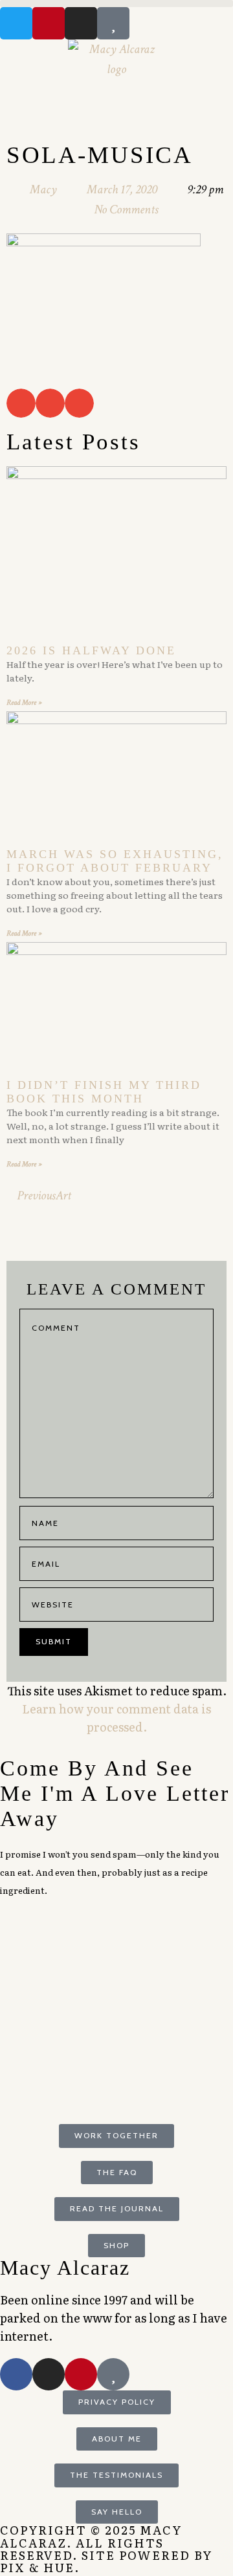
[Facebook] (16, 2374)
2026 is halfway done (91, 650)
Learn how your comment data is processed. (116, 1718)
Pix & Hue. (40, 2567)
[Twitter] (16, 23)
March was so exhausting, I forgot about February (115, 861)
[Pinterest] (49, 23)
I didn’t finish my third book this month (104, 1092)
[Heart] (113, 23)
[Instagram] (81, 23)
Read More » (24, 703)
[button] (116, 4)
